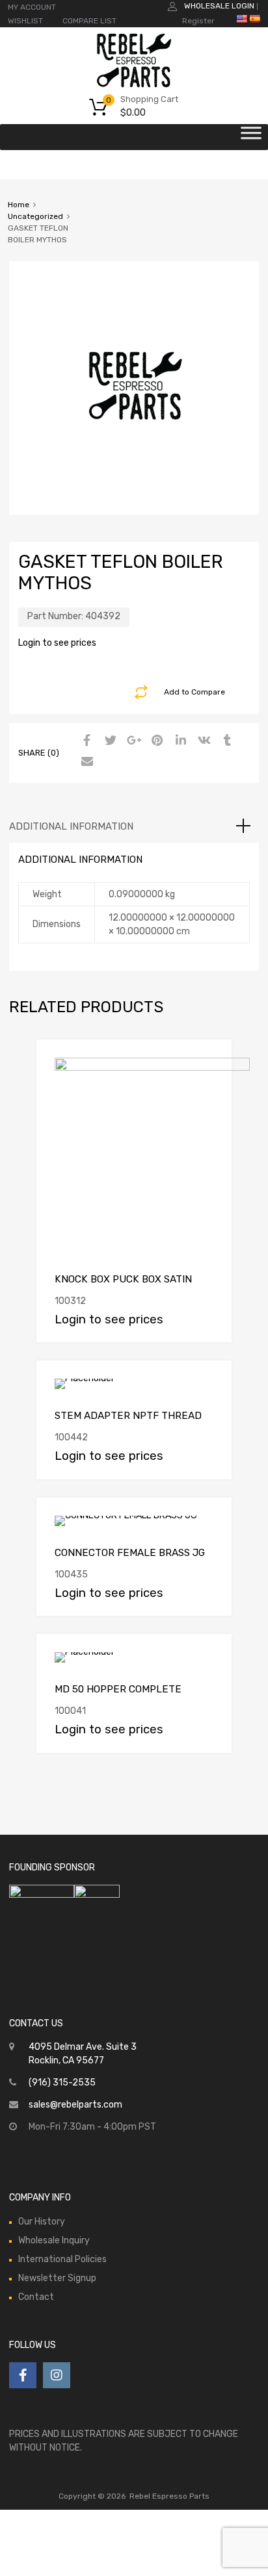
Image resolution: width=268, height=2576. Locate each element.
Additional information (71, 826)
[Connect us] (23, 2375)
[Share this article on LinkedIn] (179, 741)
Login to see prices (57, 643)
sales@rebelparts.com (75, 2105)
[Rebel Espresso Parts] (134, 86)
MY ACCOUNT (32, 7)
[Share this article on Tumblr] (226, 741)
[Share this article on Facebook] (85, 741)
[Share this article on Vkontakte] (202, 741)
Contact (36, 2297)
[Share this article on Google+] (132, 741)
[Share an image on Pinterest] (155, 741)
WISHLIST (25, 21)
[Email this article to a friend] (85, 762)
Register (198, 21)
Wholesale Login (219, 6)
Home (19, 205)
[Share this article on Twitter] (109, 741)
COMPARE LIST (89, 21)
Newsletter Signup (57, 2278)
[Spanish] (254, 19)
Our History (42, 2222)
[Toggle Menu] (251, 137)
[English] (241, 19)
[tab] (134, 826)
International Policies (62, 2259)
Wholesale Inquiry (54, 2240)
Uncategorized (35, 216)
